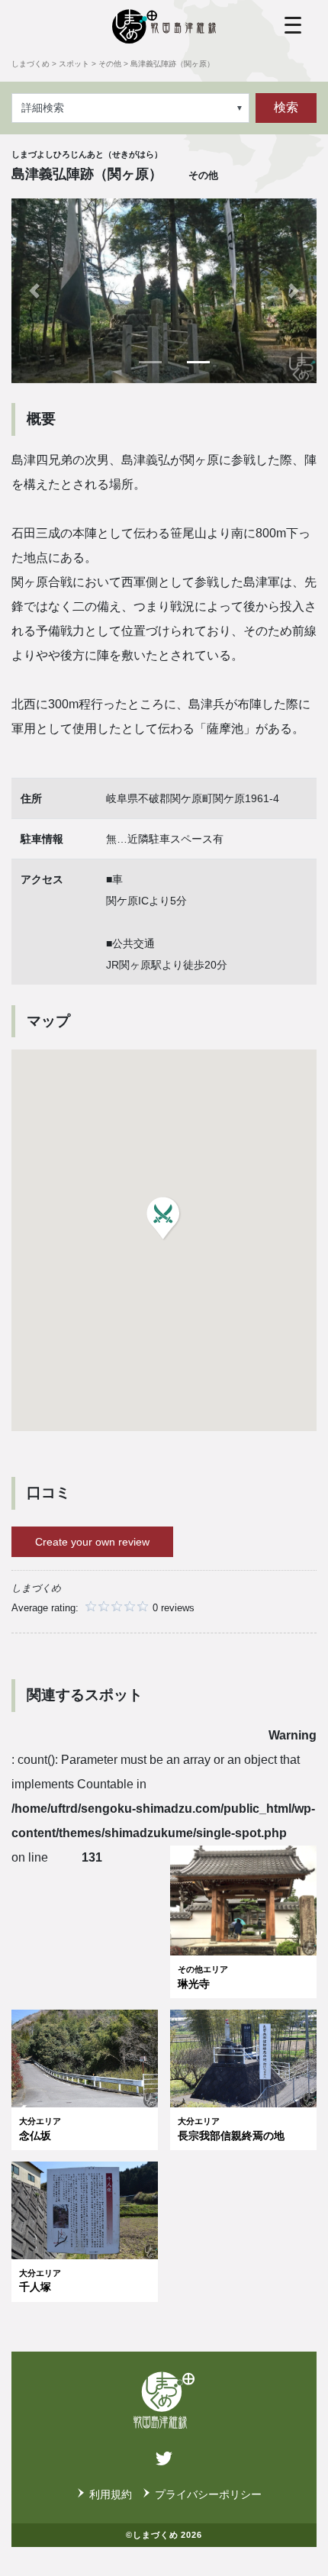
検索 (286, 107)
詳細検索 (43, 108)
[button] (34, 290)
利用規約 (111, 2494)
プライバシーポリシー (208, 2494)
